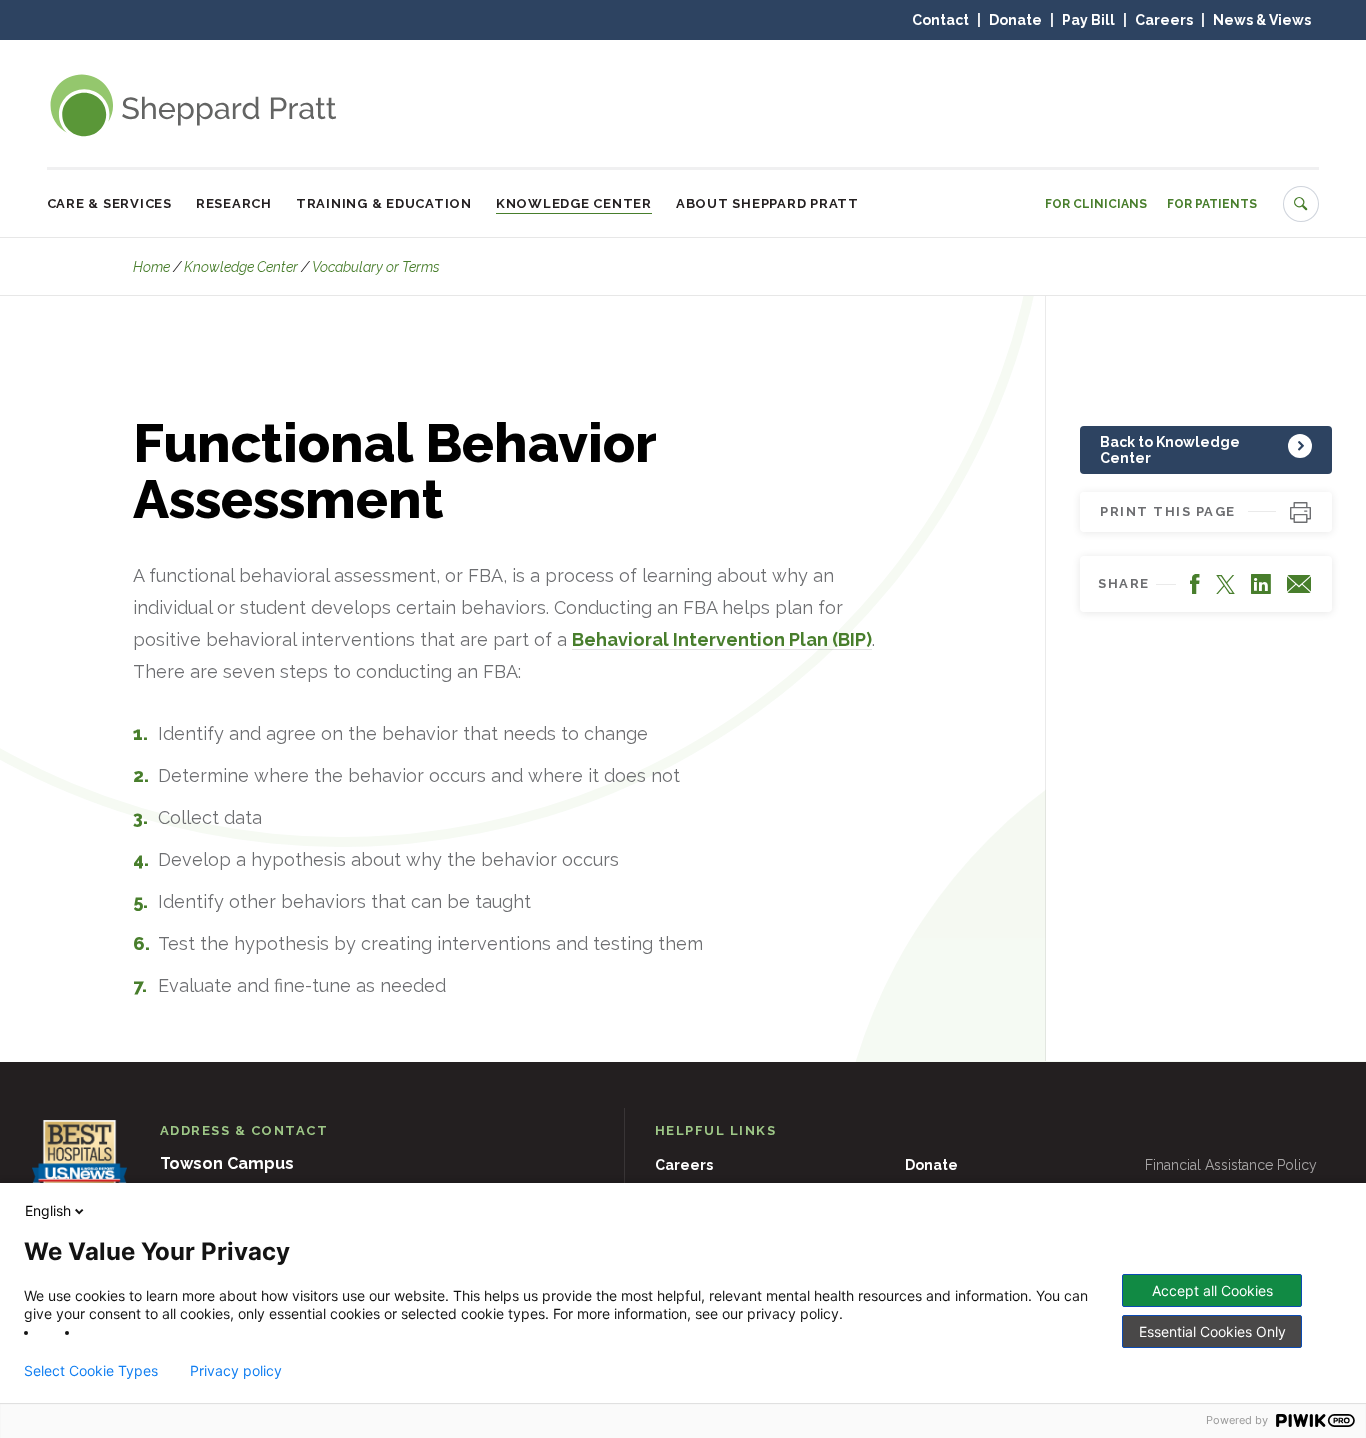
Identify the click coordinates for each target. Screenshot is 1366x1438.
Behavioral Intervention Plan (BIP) (722, 639)
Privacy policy (236, 1371)
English (48, 1210)
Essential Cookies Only (1212, 1331)
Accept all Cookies (1212, 1290)
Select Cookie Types (91, 1371)
